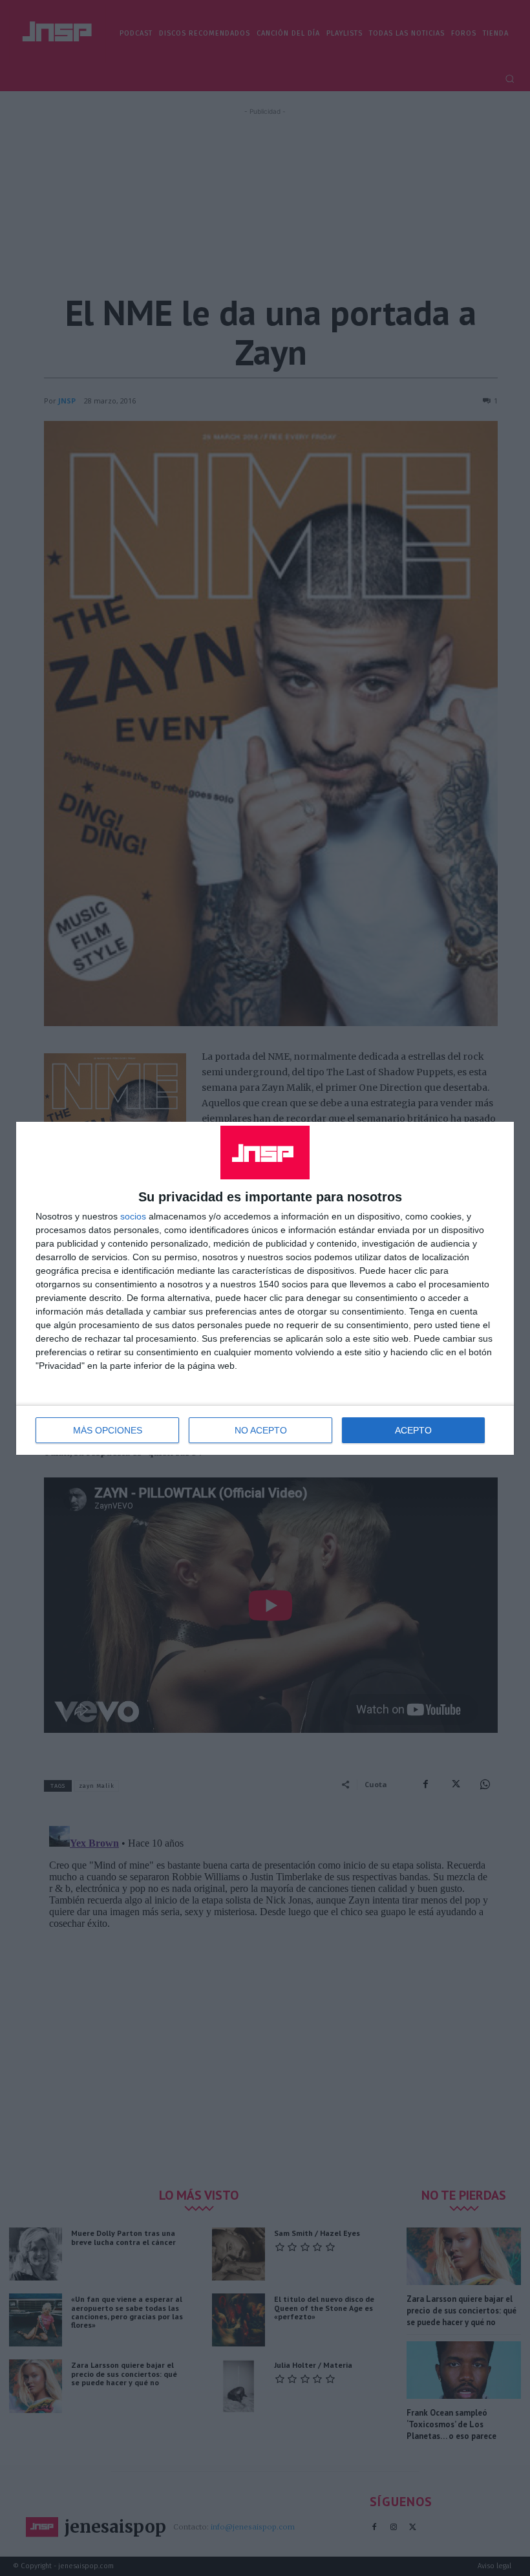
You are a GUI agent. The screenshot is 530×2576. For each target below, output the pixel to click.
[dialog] (265, 1288)
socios (133, 1216)
